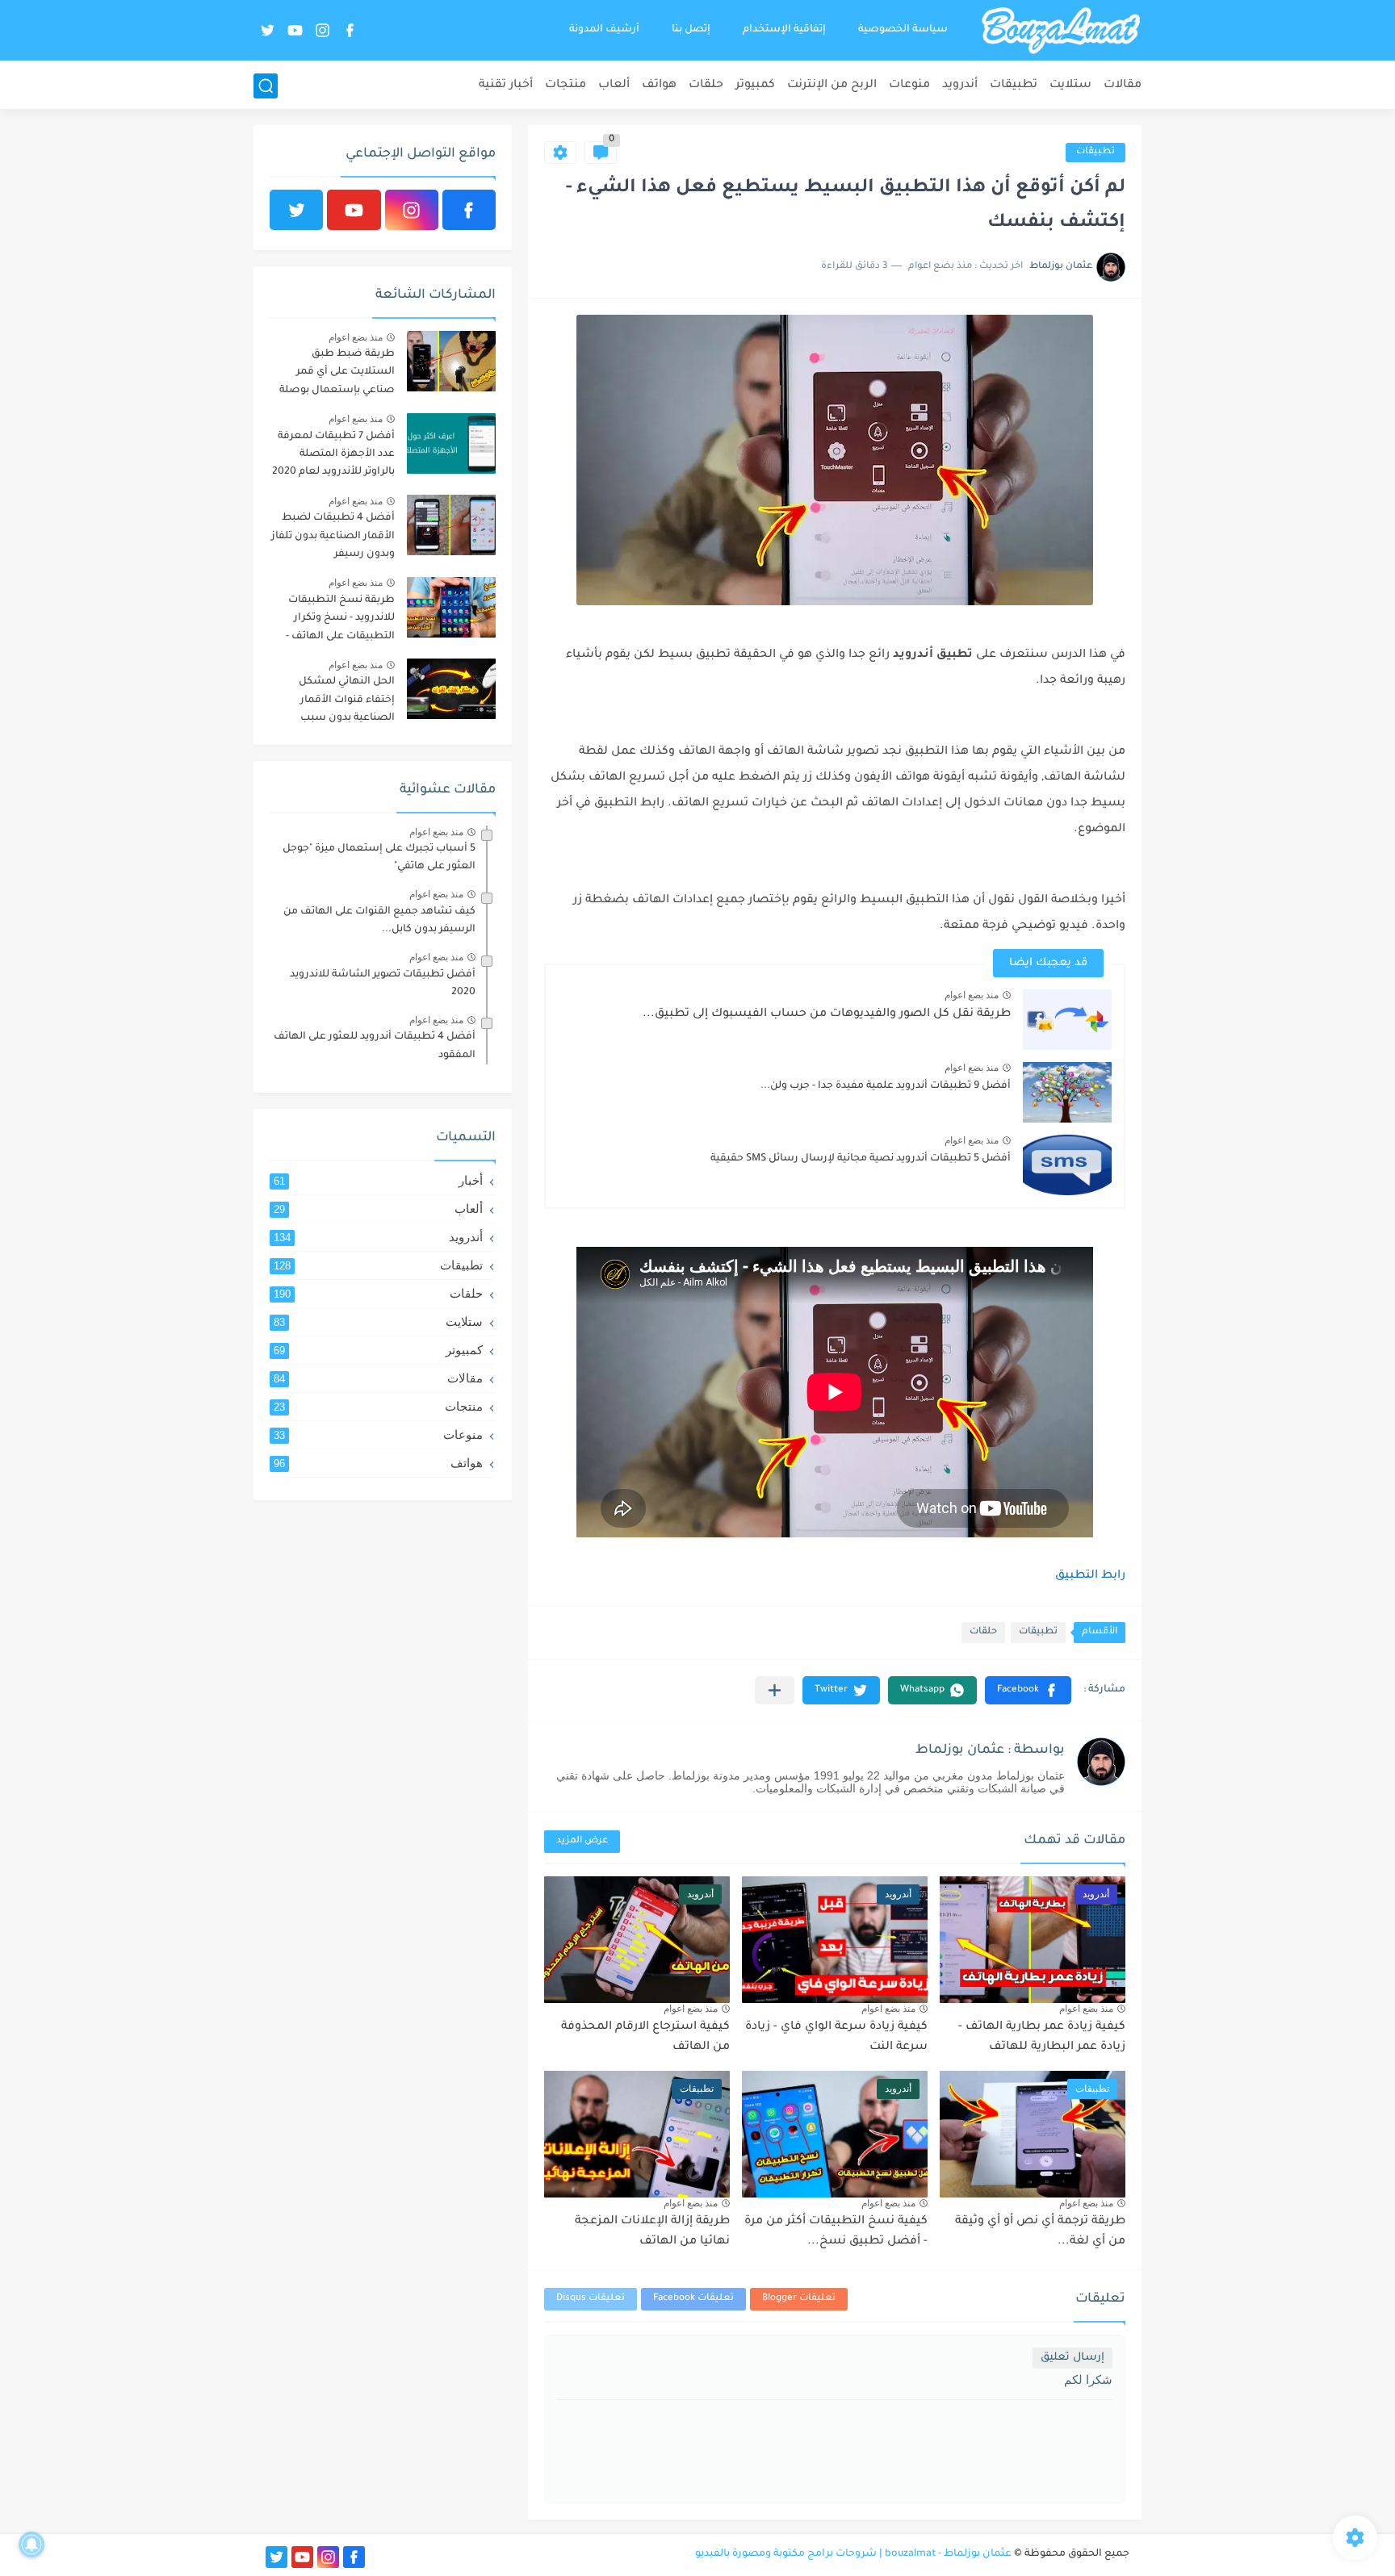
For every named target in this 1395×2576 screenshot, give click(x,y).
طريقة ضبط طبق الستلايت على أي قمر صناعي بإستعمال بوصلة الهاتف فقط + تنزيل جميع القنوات (335, 375)
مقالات (1123, 86)
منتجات (566, 86)
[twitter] (267, 30)
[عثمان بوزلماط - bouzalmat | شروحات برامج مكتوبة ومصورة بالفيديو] (1061, 31)
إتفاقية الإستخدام (784, 30)
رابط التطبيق (1090, 1576)
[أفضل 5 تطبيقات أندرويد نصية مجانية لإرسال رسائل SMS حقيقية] (1067, 1165)
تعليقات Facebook (693, 2299)
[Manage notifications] (31, 2545)
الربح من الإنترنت (832, 86)
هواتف (659, 86)
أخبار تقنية (506, 86)
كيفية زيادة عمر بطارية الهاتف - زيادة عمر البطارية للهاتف (1042, 2038)
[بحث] (266, 86)
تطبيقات (1014, 86)
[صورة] (451, 361)
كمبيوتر (755, 86)
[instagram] (322, 30)
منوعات (909, 86)
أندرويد (960, 86)
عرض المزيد (582, 1841)
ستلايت (1070, 86)
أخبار (378, 1180)
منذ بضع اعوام (972, 995)
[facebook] (350, 30)
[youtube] (295, 30)
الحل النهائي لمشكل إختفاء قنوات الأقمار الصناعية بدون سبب (347, 700)
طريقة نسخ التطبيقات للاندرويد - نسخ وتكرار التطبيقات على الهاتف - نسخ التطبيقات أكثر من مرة (339, 621)
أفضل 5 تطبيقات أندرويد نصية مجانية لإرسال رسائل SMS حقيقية (861, 1159)
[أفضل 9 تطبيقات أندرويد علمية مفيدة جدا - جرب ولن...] (1067, 1092)
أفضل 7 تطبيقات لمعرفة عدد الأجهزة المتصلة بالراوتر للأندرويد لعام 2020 (333, 455)
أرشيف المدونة (604, 30)
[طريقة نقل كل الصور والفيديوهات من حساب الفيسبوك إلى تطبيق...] (1067, 1020)
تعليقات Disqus (591, 2299)
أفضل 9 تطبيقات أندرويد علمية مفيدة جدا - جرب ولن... (886, 1086)
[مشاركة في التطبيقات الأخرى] (775, 1690)
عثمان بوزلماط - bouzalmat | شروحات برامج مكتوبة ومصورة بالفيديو (853, 2554)
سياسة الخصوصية (903, 30)
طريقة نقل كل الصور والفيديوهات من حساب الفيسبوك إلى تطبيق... (827, 1014)
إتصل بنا (691, 30)
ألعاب (614, 86)
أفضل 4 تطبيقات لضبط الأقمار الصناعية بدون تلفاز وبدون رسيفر (333, 536)
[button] (1028, 1690)
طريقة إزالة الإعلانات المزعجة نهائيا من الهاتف (652, 2232)
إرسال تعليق (1072, 2358)
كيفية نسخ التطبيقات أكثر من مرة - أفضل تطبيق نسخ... (836, 2232)
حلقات (706, 86)
